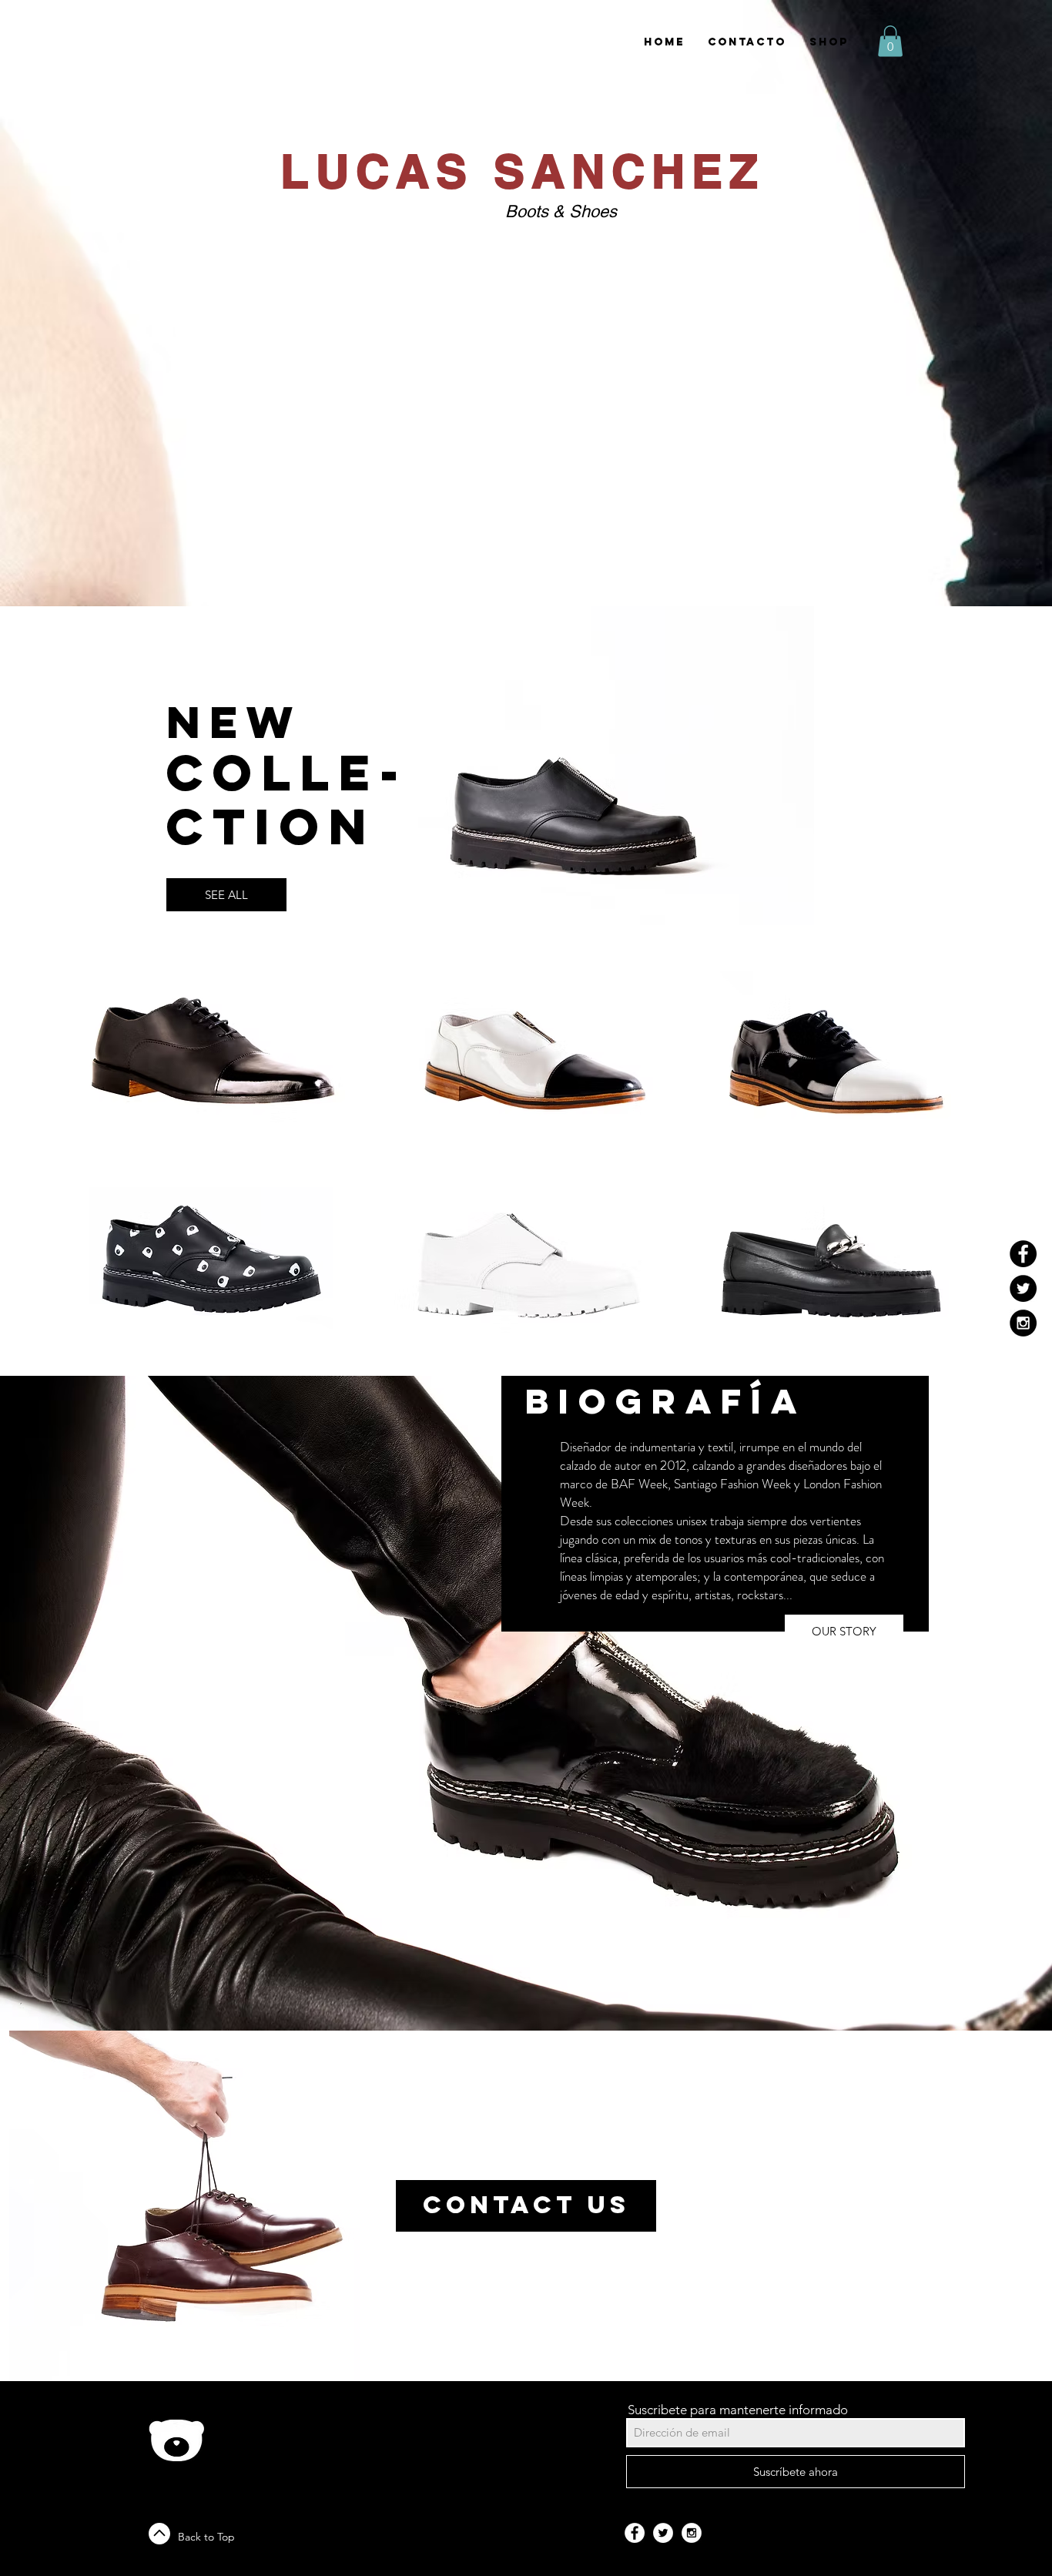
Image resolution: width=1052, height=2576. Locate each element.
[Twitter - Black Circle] (1023, 1288)
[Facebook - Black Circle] (1023, 1254)
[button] (890, 41)
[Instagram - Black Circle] (1023, 1323)
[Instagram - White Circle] (692, 2533)
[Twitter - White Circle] (663, 2533)
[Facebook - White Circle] (635, 2533)
